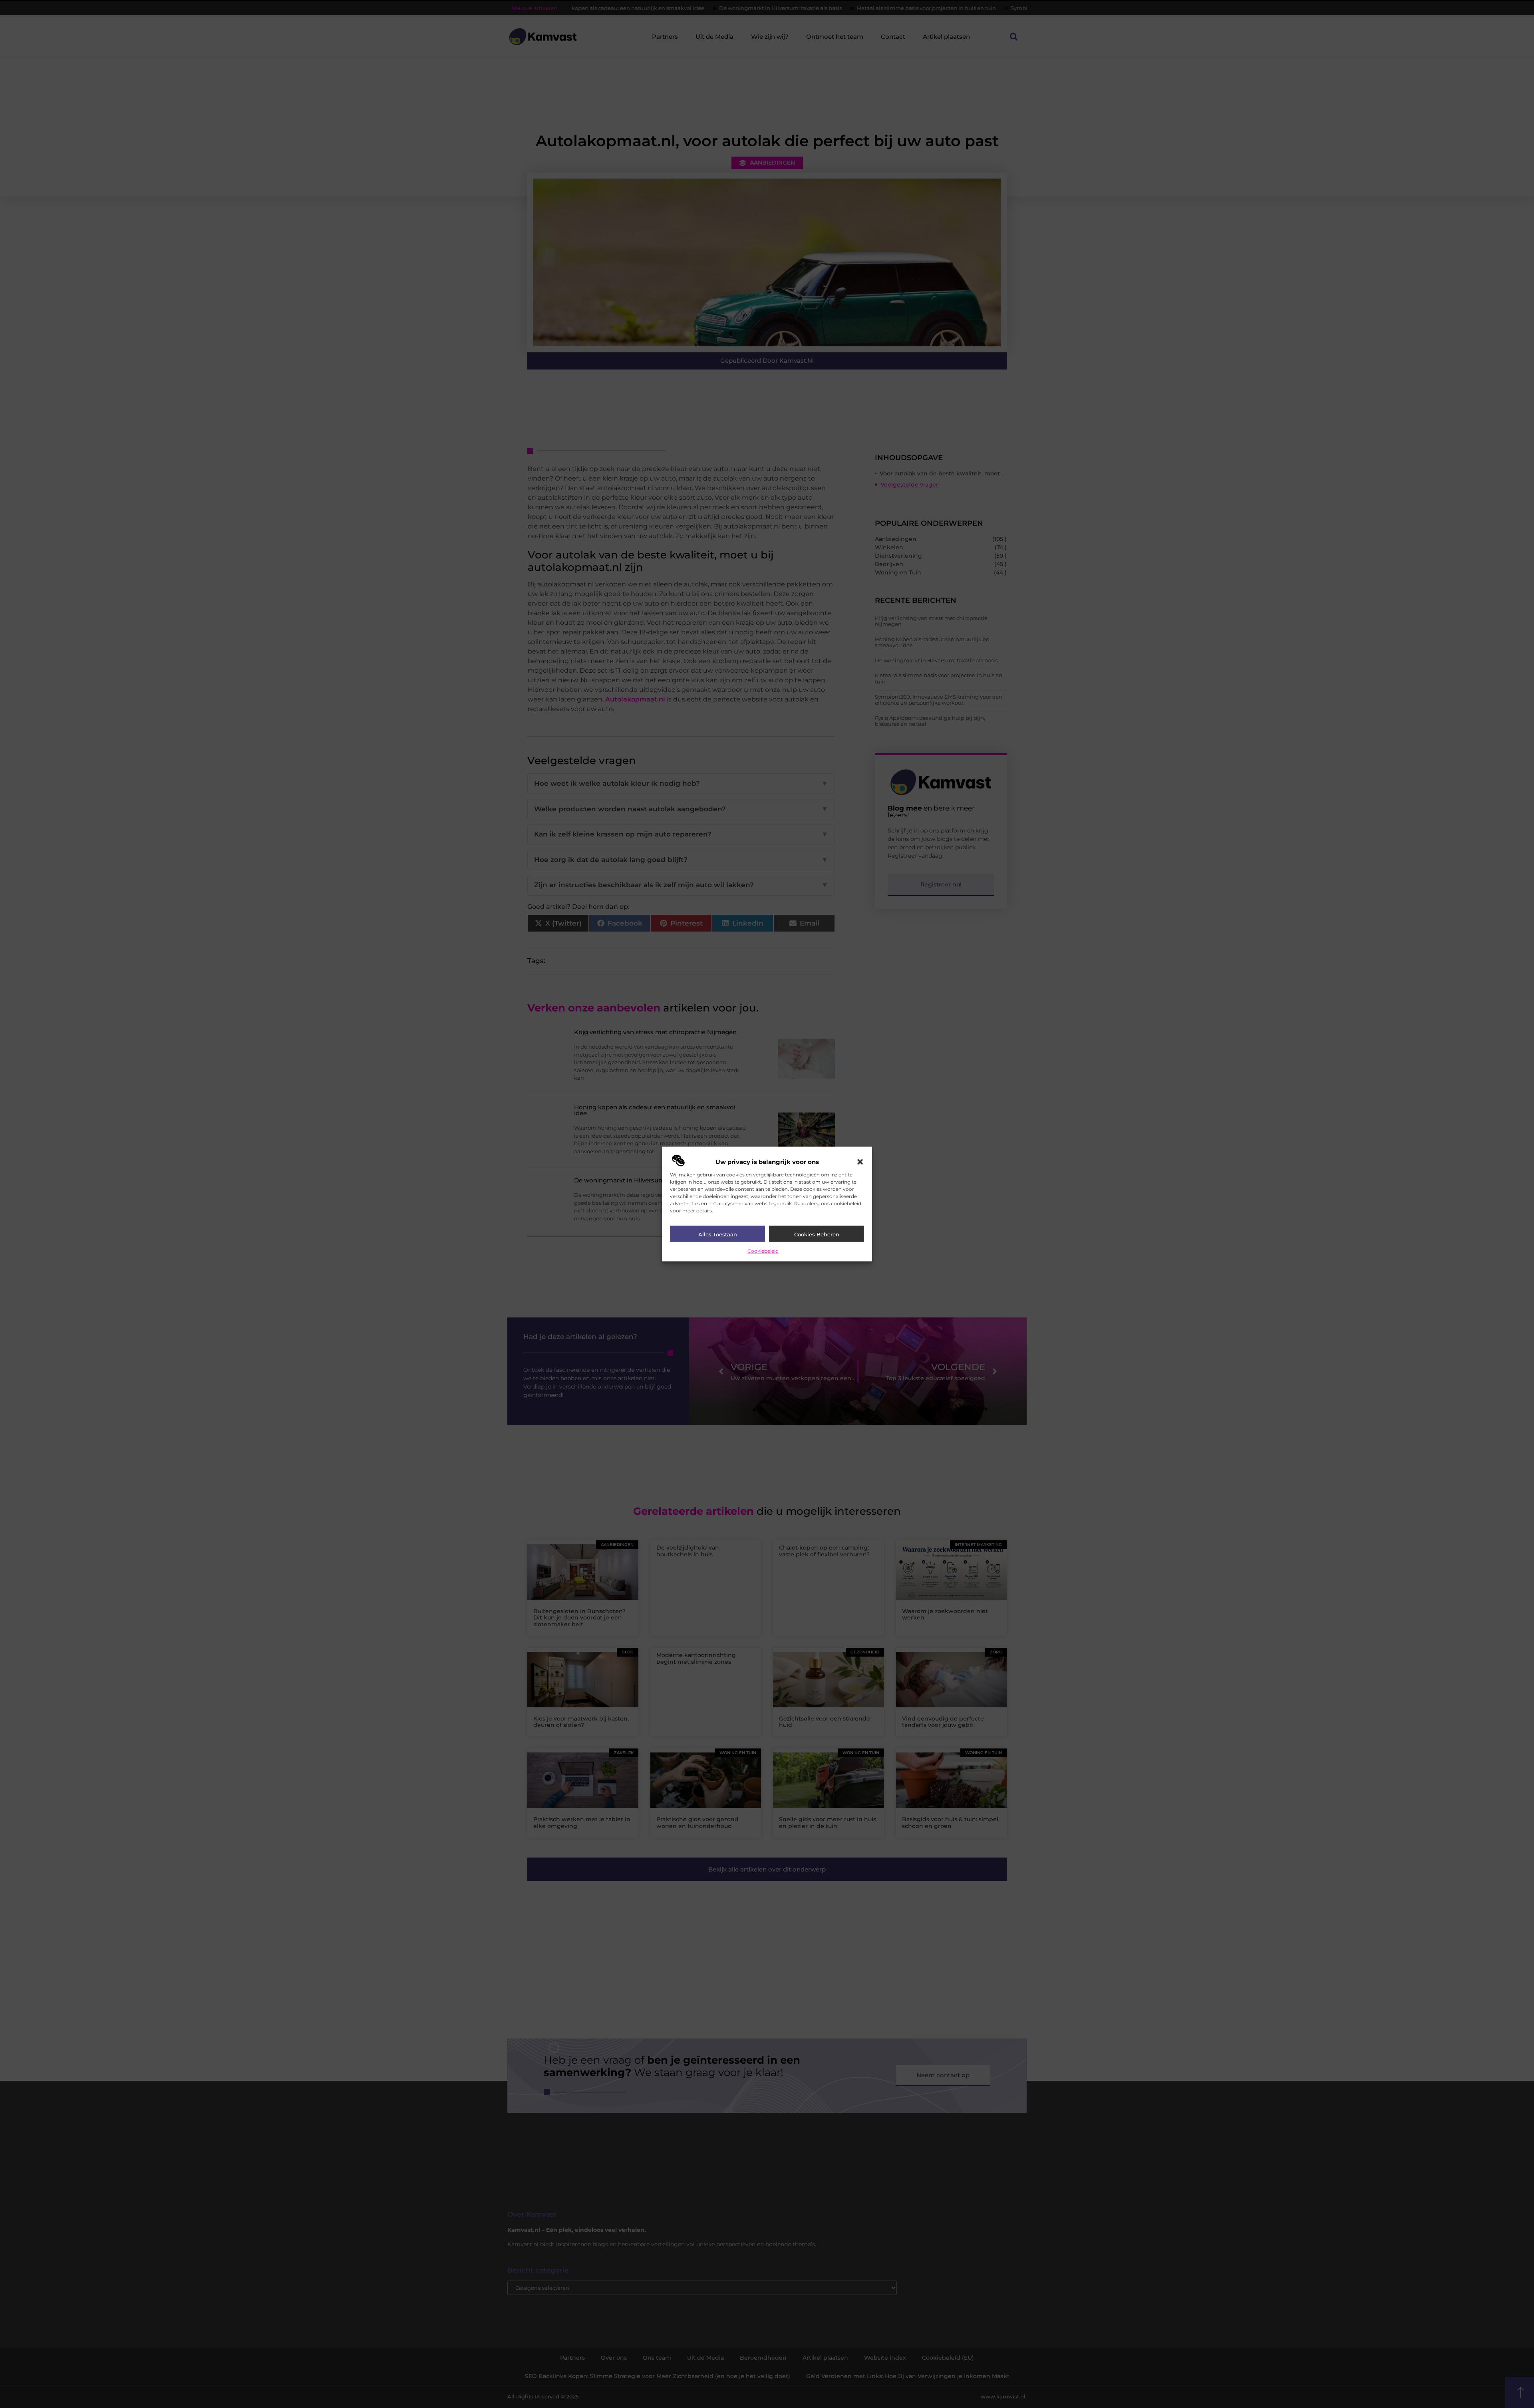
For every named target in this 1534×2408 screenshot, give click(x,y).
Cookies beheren (817, 1234)
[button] (860, 1162)
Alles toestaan (718, 1234)
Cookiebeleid (763, 1251)
